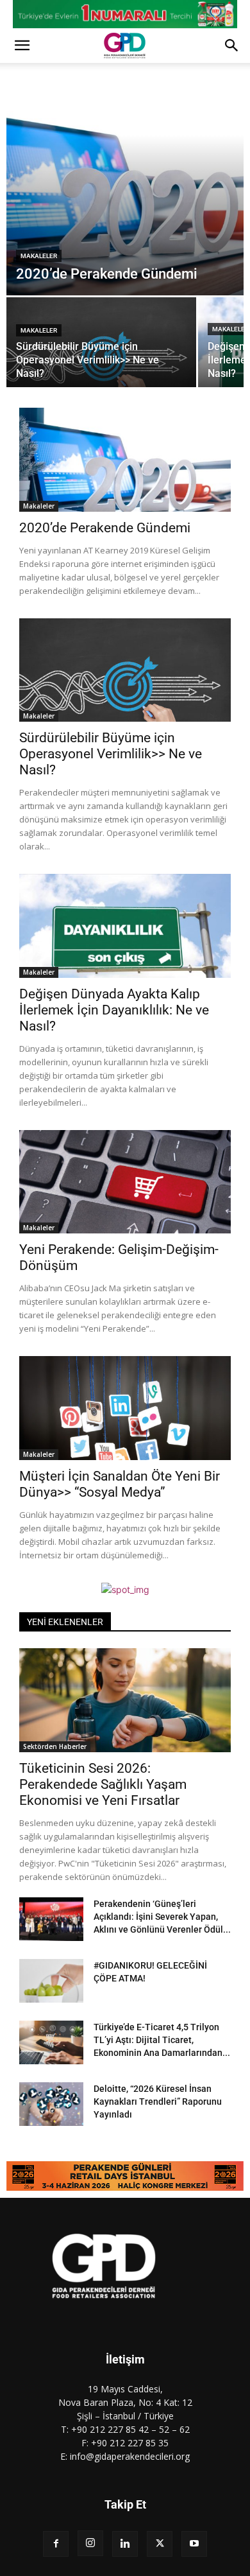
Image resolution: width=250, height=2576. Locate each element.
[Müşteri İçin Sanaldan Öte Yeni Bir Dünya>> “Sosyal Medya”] (125, 1408)
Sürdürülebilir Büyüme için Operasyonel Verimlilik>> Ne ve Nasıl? (111, 754)
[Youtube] (194, 2544)
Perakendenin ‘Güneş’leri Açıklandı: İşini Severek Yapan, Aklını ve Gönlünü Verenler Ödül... (162, 1917)
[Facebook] (56, 2544)
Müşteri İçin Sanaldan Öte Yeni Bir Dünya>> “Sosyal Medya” (120, 1484)
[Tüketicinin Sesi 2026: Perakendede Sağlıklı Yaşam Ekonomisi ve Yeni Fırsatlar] (125, 1700)
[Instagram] (90, 2543)
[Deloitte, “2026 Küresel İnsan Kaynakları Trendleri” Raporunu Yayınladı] (51, 2104)
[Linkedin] (125, 2544)
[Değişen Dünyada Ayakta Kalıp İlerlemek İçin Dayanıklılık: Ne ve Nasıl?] (125, 926)
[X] (160, 2544)
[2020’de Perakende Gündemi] (125, 193)
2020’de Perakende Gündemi (105, 528)
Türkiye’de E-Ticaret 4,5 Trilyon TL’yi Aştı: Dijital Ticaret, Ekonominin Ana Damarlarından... (162, 2040)
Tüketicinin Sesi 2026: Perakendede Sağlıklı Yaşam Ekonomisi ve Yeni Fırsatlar (103, 1784)
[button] (22, 46)
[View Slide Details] (125, 14)
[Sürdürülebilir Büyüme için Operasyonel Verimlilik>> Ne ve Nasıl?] (101, 344)
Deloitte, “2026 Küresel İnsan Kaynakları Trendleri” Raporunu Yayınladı (158, 2102)
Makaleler (39, 256)
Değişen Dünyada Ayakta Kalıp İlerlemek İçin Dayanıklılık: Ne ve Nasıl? (114, 1010)
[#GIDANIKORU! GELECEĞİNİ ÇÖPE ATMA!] (51, 1981)
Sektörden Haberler (55, 1746)
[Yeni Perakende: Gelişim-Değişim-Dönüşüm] (125, 1182)
